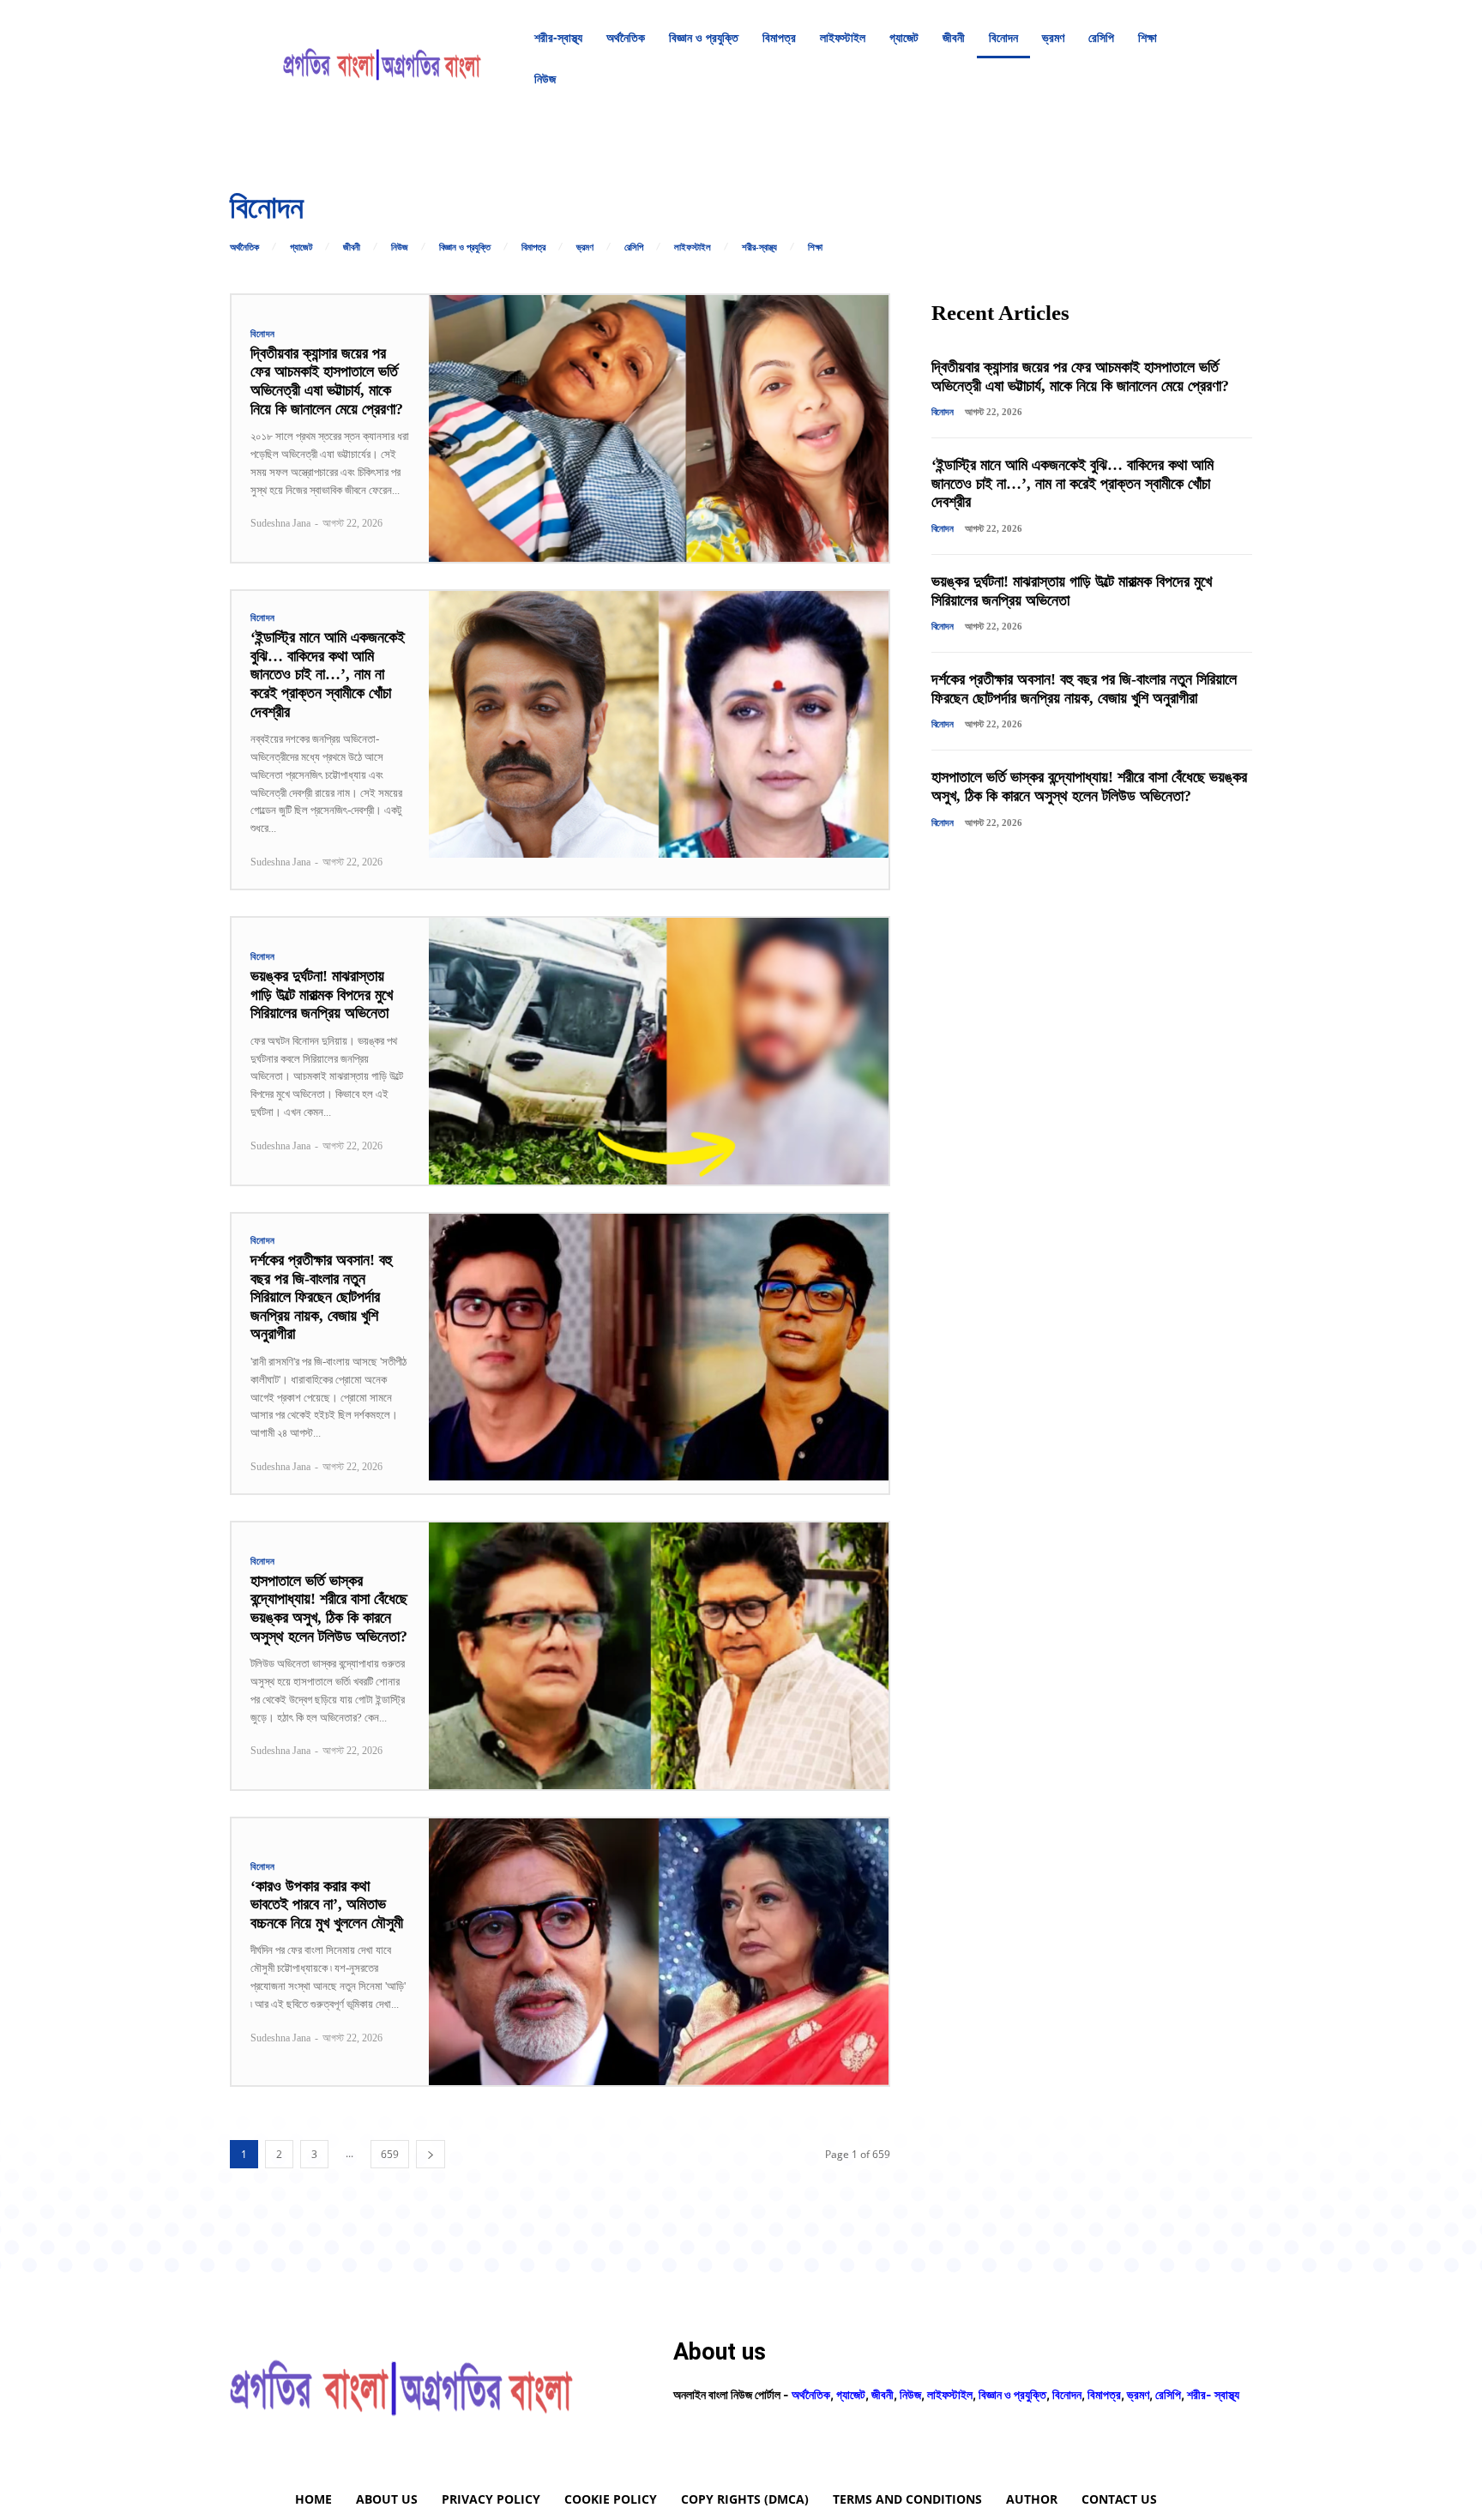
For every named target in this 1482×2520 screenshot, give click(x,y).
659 (390, 2154)
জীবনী (352, 247)
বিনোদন (263, 334)
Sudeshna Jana (280, 523)
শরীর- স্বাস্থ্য (1213, 2394)
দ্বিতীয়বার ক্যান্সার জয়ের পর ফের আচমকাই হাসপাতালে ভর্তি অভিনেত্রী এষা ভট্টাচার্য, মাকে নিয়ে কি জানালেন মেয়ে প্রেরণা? (327, 381)
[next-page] (431, 2154)
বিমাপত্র (533, 247)
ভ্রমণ (585, 247)
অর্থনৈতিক (244, 247)
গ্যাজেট (301, 247)
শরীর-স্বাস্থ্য (759, 247)
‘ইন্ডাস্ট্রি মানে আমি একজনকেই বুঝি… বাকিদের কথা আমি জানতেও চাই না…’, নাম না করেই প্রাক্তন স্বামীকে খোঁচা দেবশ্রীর (328, 674)
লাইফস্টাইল (693, 247)
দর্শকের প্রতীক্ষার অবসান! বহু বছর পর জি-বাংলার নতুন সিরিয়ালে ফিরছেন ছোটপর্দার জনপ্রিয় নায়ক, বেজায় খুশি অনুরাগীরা (321, 1297)
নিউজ (400, 247)
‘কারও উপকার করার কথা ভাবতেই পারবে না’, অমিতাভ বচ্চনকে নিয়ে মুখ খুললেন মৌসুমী (327, 1905)
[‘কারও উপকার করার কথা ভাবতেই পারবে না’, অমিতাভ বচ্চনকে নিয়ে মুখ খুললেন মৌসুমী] (659, 1952)
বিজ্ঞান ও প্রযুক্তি (465, 247)
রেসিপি (634, 247)
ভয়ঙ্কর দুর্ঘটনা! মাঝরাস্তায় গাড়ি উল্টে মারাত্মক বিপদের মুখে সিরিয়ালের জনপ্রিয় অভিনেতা (322, 995)
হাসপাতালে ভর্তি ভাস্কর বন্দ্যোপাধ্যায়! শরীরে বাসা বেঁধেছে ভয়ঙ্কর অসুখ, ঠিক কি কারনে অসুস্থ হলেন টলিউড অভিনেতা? (329, 1609)
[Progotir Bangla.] (382, 58)
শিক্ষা (815, 247)
